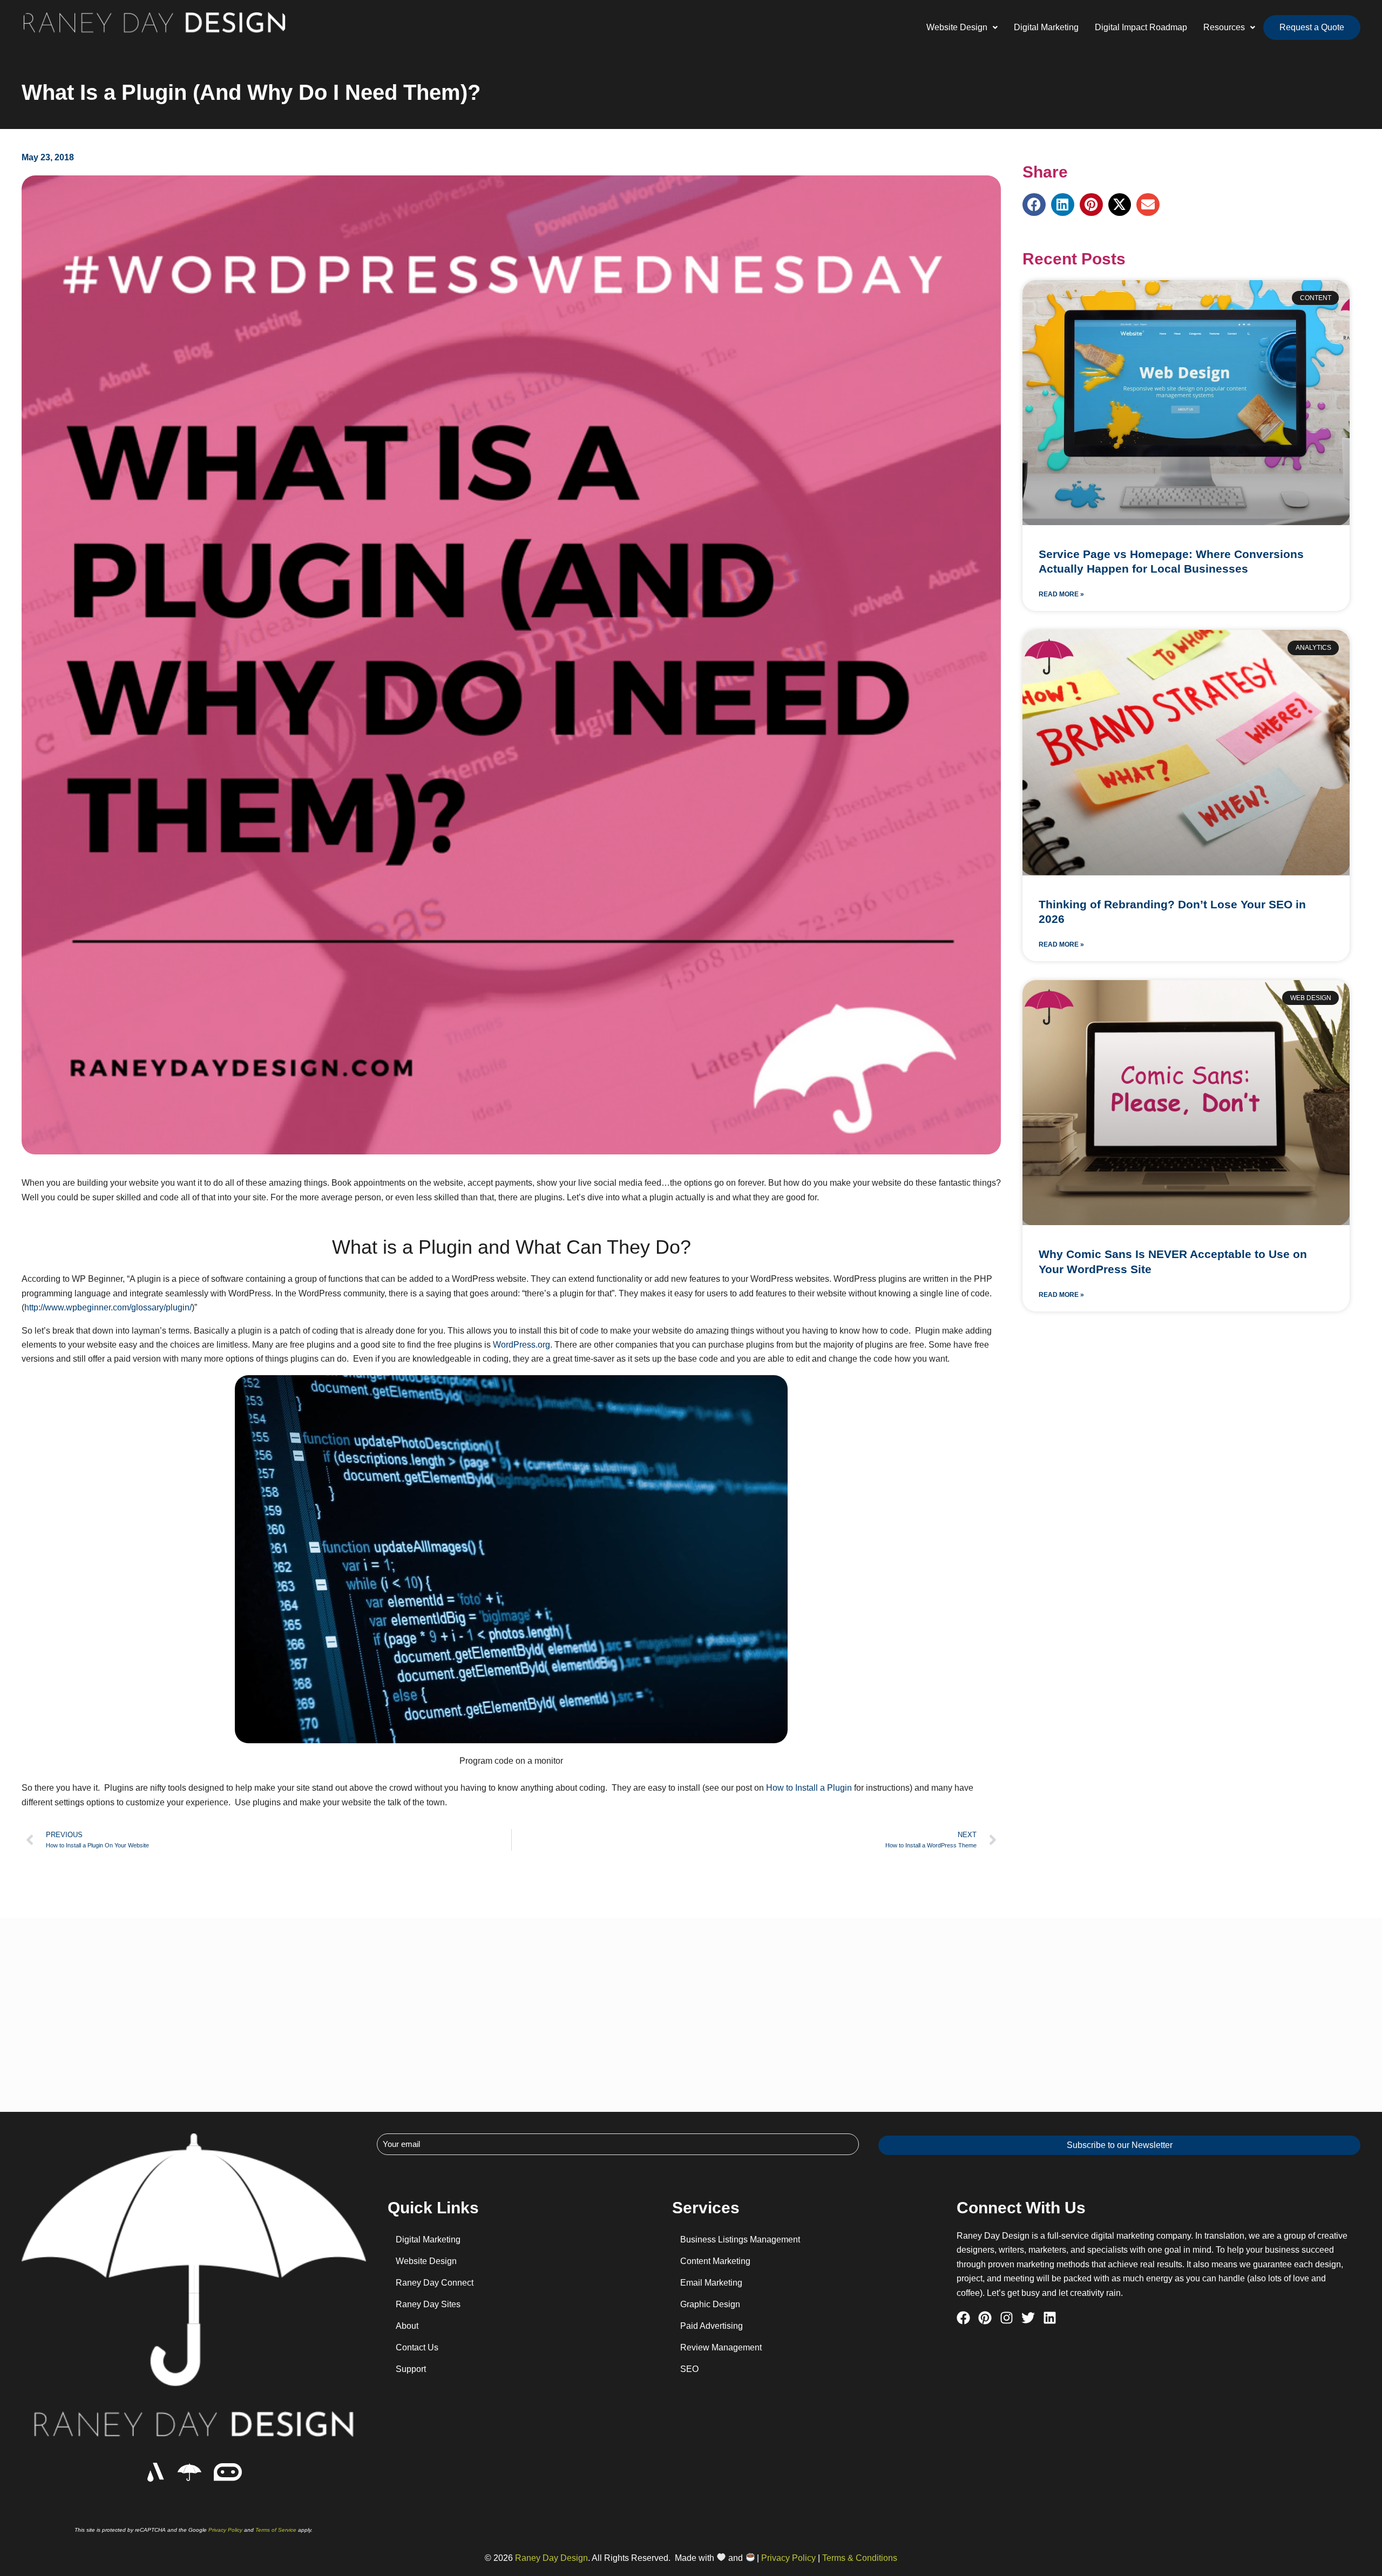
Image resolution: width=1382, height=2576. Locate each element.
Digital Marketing (1046, 27)
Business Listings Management (740, 2239)
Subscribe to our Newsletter (1120, 2145)
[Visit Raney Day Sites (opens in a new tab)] (156, 2472)
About (407, 2326)
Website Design (426, 2261)
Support (411, 2369)
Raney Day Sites (428, 2304)
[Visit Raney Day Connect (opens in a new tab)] (227, 2472)
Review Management (721, 2347)
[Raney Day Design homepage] (189, 2472)
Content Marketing (715, 2261)
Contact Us (417, 2347)
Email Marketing (711, 2283)
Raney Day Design (551, 2558)
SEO (689, 2369)
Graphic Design (710, 2304)
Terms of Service (276, 2530)
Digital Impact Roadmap (1141, 27)
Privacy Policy (225, 2530)
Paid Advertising (712, 2326)
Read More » (1061, 594)
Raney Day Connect (435, 2283)
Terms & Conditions (860, 2558)
